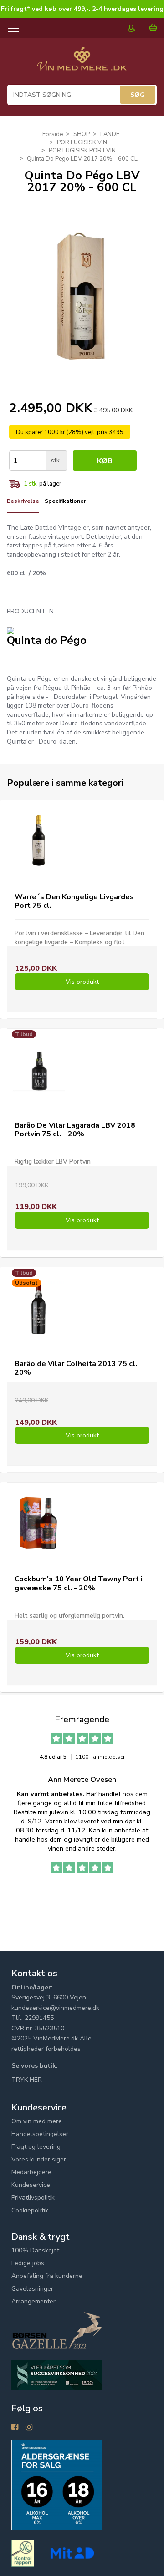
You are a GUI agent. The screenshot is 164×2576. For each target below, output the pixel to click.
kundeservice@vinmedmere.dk (55, 2008)
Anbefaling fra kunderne (47, 2276)
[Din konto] (136, 28)
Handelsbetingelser (40, 2134)
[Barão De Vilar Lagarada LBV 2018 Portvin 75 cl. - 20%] (38, 1069)
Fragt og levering (36, 2147)
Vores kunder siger (39, 2159)
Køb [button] (105, 461)
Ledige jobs (28, 2263)
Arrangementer (33, 2301)
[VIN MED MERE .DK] (82, 63)
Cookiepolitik (30, 2210)
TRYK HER (27, 2080)
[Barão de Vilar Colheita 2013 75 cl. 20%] (38, 1308)
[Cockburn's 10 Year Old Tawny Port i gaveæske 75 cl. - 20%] (38, 1523)
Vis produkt (82, 982)
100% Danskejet (35, 2250)
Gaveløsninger (32, 2289)
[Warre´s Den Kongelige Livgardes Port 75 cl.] (38, 841)
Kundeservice (31, 2185)
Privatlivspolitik (33, 2198)
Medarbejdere (31, 2172)
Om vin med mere (37, 2121)
